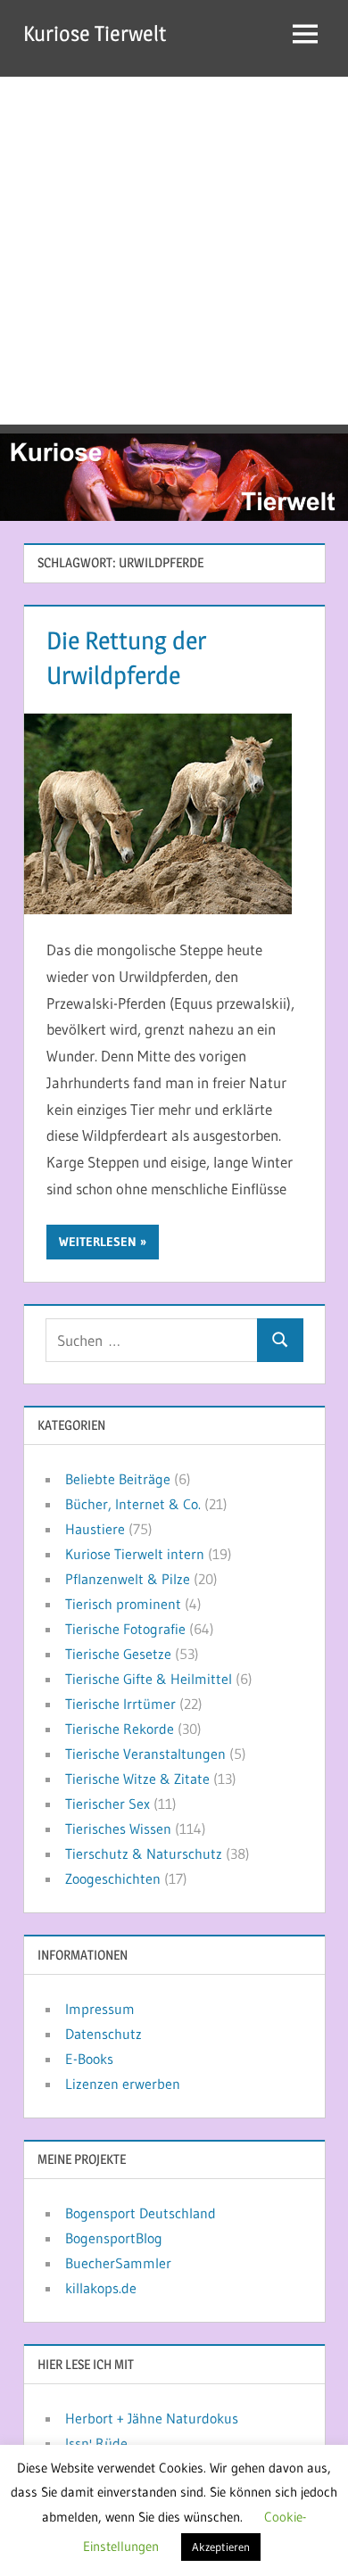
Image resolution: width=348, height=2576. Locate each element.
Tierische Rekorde (120, 1729)
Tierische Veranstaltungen (145, 1754)
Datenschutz (104, 2034)
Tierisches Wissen (118, 1829)
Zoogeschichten (113, 1878)
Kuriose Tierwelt (95, 33)
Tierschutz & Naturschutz (144, 1854)
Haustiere (95, 1529)
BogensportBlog (114, 2238)
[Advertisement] (174, 251)
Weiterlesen (98, 1242)
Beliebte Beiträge (118, 1479)
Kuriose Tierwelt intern (135, 1554)
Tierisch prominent (123, 1604)
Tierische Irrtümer (120, 1704)
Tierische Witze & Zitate (137, 1779)
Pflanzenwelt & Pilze (128, 1579)
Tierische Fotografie (125, 1629)
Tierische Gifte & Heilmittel (149, 1679)
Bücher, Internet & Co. (133, 1504)
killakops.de (101, 2288)
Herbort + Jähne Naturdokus (152, 2418)
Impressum (100, 2009)
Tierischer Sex (108, 1804)
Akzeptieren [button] (221, 2547)
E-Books (89, 2059)
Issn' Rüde (96, 2443)
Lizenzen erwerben (123, 2084)
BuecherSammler (118, 2263)
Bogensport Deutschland (141, 2213)
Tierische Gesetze (118, 1654)
